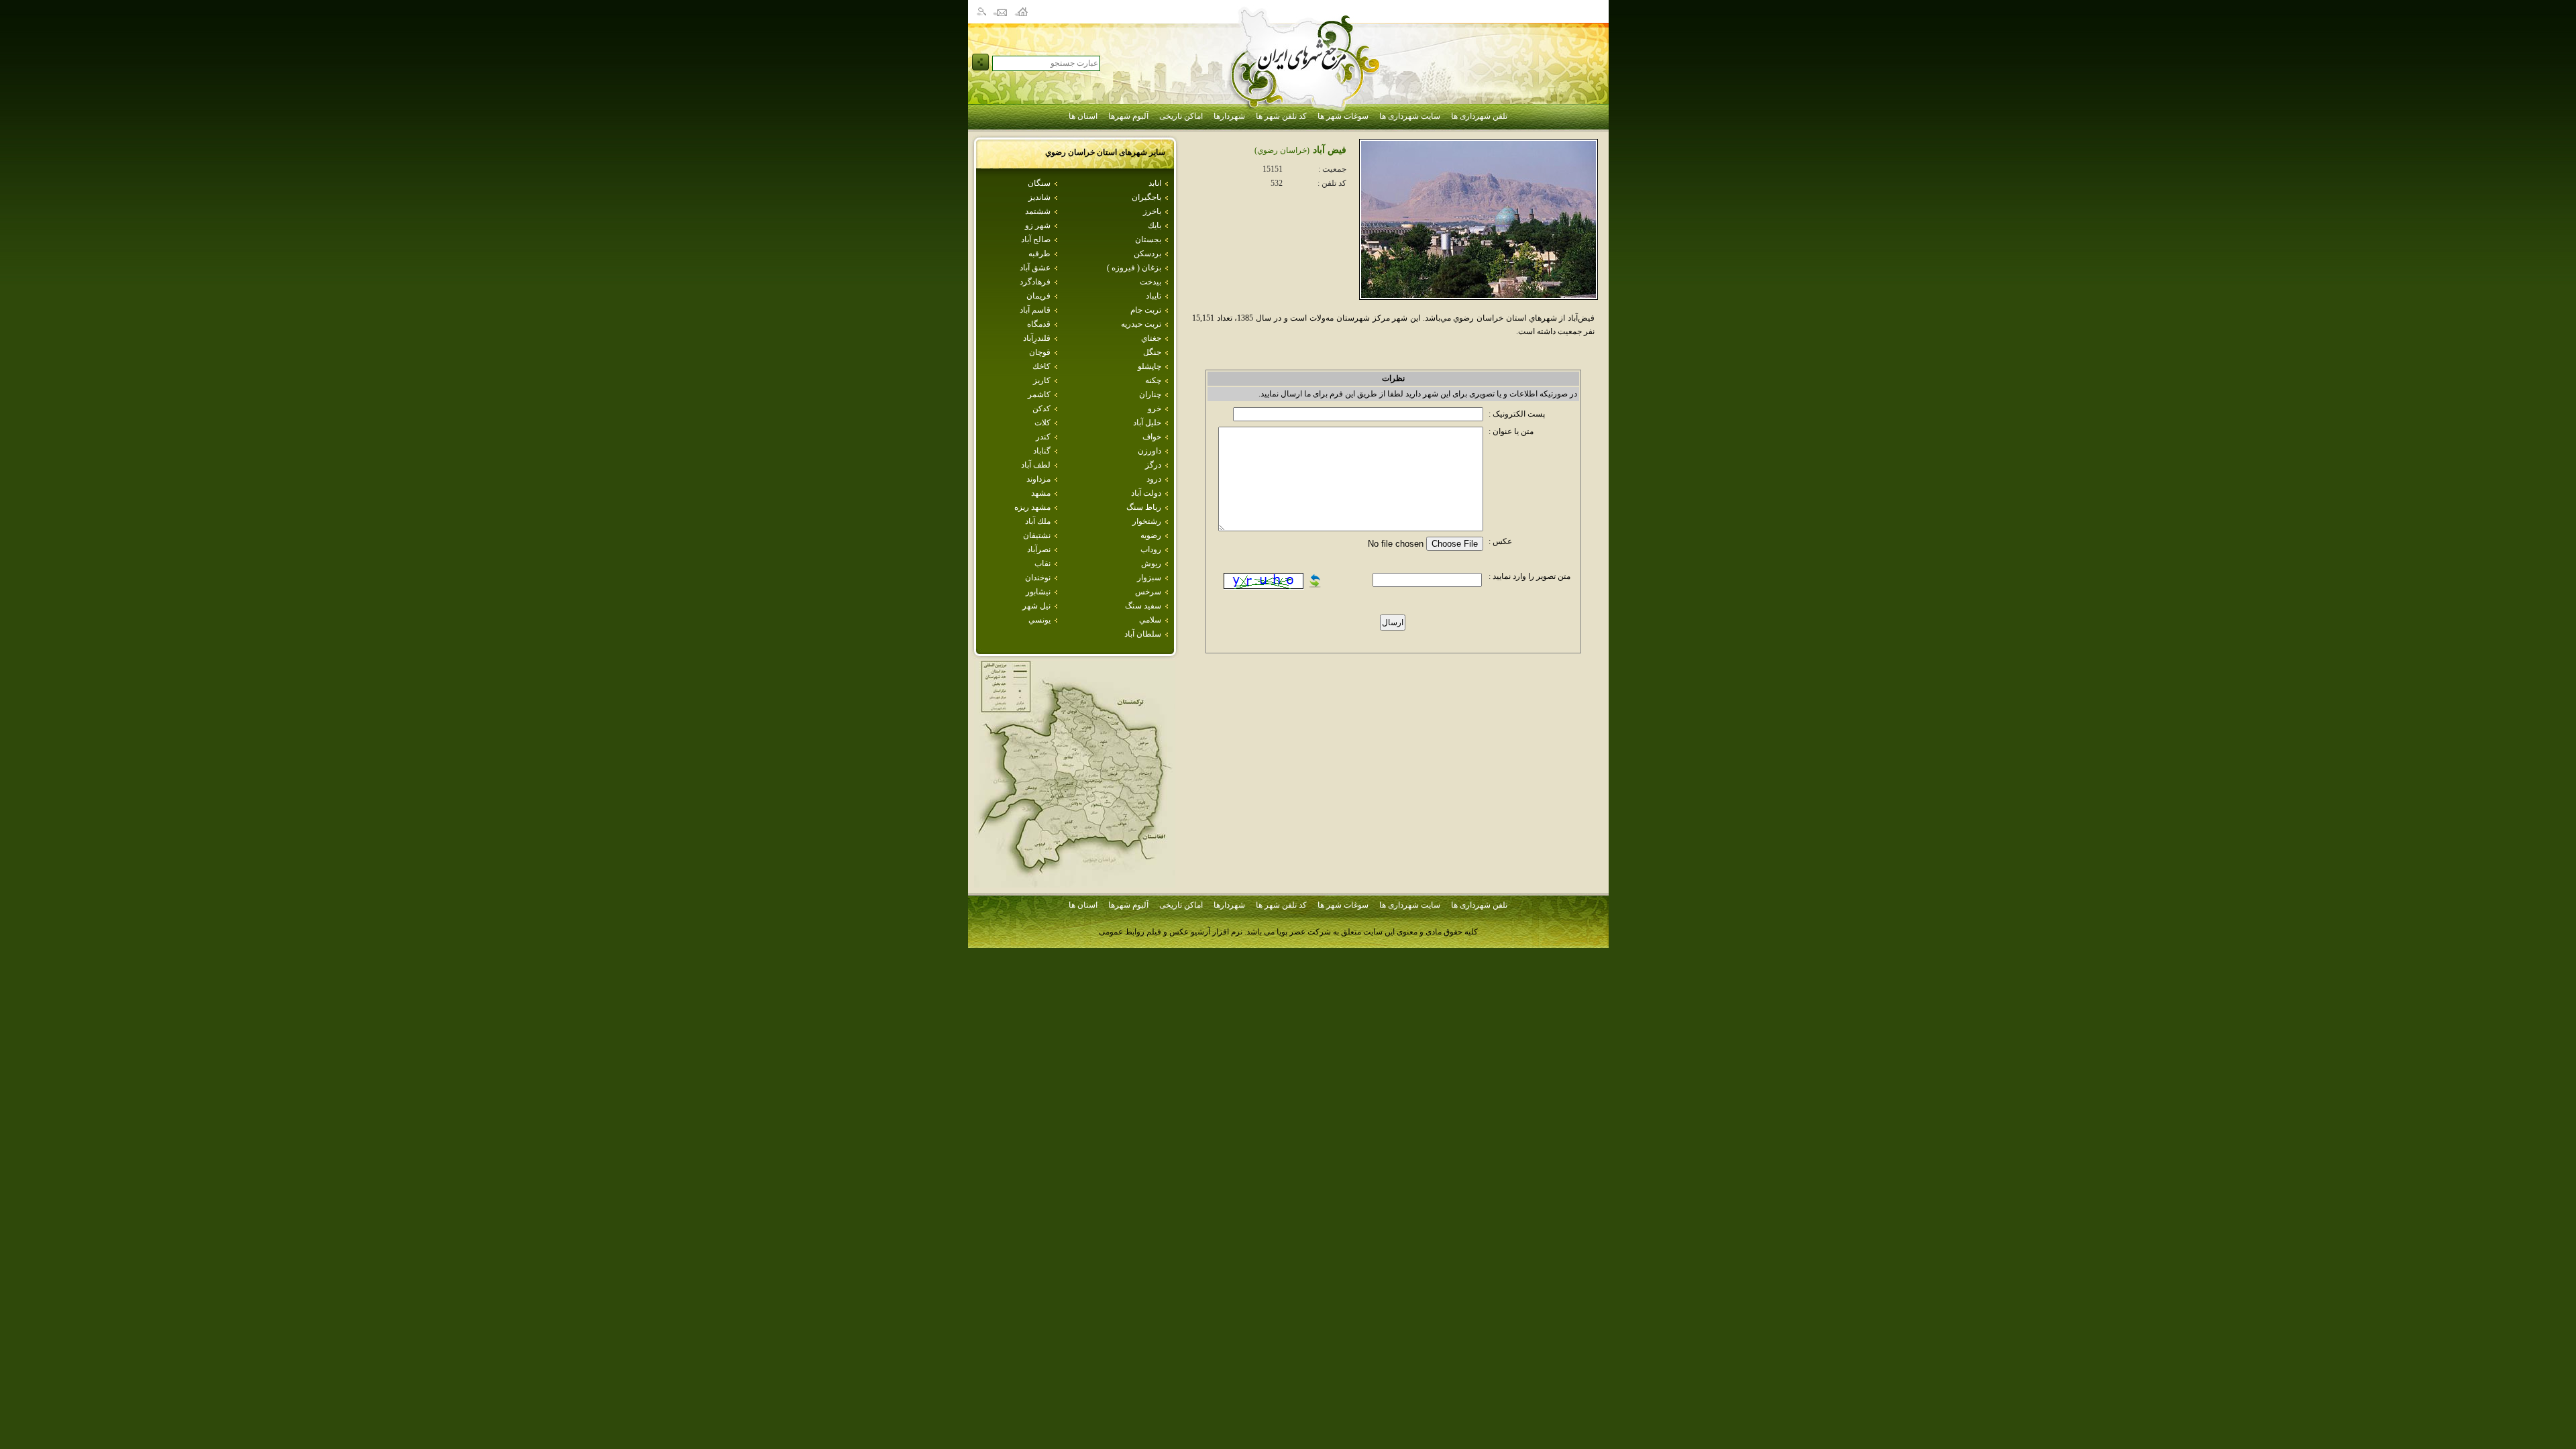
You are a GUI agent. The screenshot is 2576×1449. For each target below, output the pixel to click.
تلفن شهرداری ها (1479, 116)
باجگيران (1146, 197)
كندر (1043, 437)
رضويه (1151, 535)
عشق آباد (1035, 268)
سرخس (1148, 592)
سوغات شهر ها (1343, 116)
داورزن (1149, 451)
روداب (1151, 549)
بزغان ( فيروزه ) (1134, 268)
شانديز (1039, 197)
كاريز (1042, 380)
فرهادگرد (1035, 282)
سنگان (1039, 183)
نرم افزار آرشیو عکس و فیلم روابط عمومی (1171, 932)
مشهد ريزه (1032, 507)
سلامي (1150, 620)
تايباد (1153, 296)
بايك (1155, 225)
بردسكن (1147, 254)
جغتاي (1151, 338)
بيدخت (1150, 282)
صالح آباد (1036, 239)
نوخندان (1038, 578)
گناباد (1042, 451)
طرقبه (1039, 254)
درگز (1153, 465)
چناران (1150, 394)
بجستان (1148, 239)
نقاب (1042, 563)
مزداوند (1038, 479)
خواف (1152, 437)
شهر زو (1038, 225)
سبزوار (1149, 578)
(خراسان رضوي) (1282, 150)
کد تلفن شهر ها (1281, 116)
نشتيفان (1037, 535)
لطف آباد (1036, 465)
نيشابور (1038, 592)
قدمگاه (1039, 324)
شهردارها (1229, 116)
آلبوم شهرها (1128, 116)
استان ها (1083, 116)
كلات (1042, 423)
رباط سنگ (1144, 507)
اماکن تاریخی (1181, 116)
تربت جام (1146, 310)
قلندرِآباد (1037, 338)
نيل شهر (1036, 606)
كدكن (1041, 409)
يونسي (1039, 620)
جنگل (1152, 352)
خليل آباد (1147, 423)
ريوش (1151, 563)
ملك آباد (1038, 521)
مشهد (1041, 493)
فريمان (1038, 296)
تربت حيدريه (1141, 324)
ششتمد (1038, 211)
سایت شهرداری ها (1410, 116)
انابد (1155, 183)
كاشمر (1039, 394)
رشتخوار (1147, 521)
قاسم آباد (1035, 310)
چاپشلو (1149, 366)
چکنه (1153, 380)
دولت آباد (1146, 493)
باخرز (1152, 211)
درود (1154, 479)
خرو (1155, 409)
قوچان (1040, 352)
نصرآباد (1039, 549)
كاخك (1041, 366)
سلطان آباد (1143, 634)
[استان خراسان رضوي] (1075, 884)
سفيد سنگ (1143, 606)
